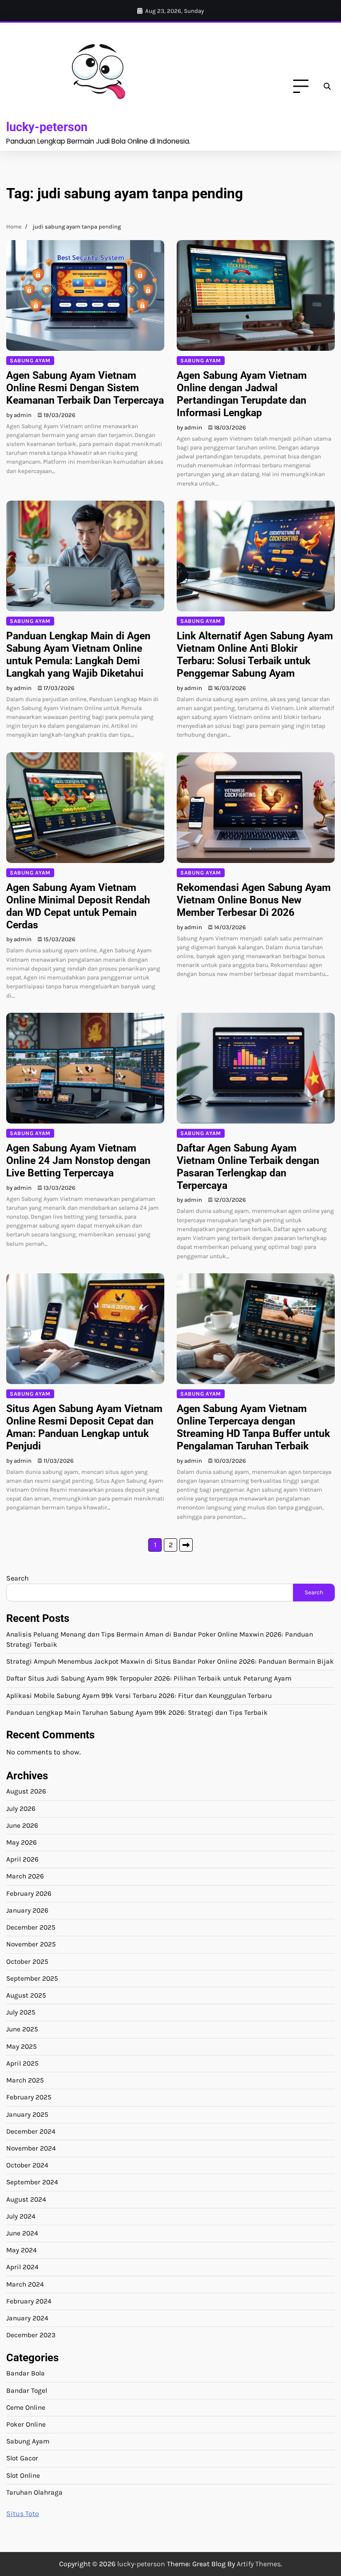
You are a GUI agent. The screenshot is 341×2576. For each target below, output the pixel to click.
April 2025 (22, 2063)
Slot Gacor (22, 2458)
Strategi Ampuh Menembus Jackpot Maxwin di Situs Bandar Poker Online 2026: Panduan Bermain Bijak (170, 1661)
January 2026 (27, 1910)
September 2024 (32, 2182)
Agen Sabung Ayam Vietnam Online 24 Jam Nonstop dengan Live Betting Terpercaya (78, 1160)
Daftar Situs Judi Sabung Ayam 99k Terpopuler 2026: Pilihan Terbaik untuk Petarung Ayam (149, 1678)
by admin (19, 415)
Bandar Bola (26, 2373)
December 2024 (31, 2131)
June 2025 (22, 2029)
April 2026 (22, 1859)
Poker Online (26, 2424)
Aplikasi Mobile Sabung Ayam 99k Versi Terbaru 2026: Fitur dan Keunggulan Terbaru (139, 1696)
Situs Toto (23, 2514)
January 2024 (27, 2318)
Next (186, 1545)
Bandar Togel (27, 2391)
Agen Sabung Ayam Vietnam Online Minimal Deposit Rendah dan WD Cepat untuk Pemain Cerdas (78, 906)
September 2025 (32, 1978)
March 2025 (25, 2080)
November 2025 (31, 1944)
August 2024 (26, 2199)
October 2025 (27, 1962)
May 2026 (22, 1842)
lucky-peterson (47, 127)
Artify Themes (259, 2564)
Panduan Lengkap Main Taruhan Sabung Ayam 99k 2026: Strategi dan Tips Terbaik (137, 1713)
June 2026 (22, 1826)
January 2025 (27, 2115)
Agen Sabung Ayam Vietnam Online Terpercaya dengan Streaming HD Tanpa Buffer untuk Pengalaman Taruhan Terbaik (253, 1427)
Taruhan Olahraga (34, 2492)
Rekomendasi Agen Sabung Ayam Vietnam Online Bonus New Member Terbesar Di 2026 (254, 900)
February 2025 (29, 2097)
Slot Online (23, 2476)
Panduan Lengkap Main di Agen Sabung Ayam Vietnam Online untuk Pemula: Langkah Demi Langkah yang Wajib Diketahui (78, 654)
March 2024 (25, 2284)
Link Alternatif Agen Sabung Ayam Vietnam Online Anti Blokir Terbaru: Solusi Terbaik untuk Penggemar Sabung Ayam (255, 654)
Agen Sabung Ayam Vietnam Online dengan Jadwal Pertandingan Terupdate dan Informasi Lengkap (242, 394)
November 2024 (31, 2148)
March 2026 (25, 1876)
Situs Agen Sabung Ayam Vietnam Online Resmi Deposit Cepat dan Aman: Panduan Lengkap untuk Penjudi (84, 1427)
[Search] (327, 87)
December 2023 (31, 2335)
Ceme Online (26, 2407)
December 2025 (31, 1927)
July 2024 (21, 2216)
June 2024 (22, 2233)
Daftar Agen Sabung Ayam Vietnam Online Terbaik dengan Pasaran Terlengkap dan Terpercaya (248, 1167)
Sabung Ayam (30, 360)
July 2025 (21, 2012)
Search (18, 1578)
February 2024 (29, 2301)
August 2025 (26, 1995)
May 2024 (22, 2250)
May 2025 (22, 2046)
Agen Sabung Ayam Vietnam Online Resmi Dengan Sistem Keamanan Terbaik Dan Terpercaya (85, 388)
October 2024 (27, 2165)
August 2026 (26, 1791)
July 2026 (21, 1809)
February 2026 (29, 1894)
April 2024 (22, 2267)
